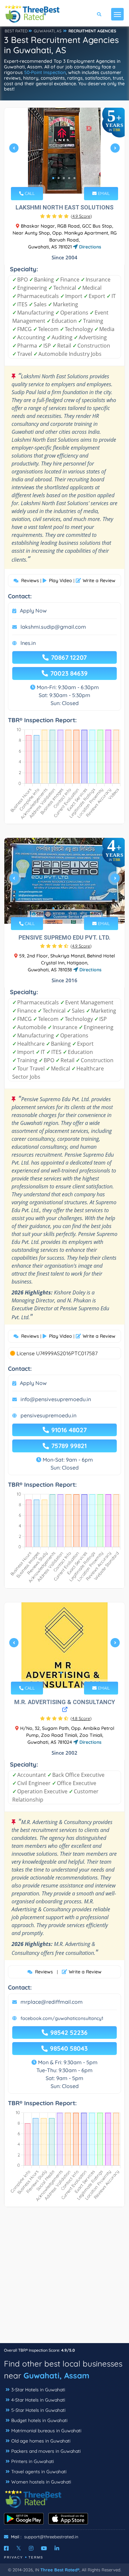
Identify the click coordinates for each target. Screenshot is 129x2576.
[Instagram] (31, 2548)
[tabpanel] (64, 151)
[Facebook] (6, 2548)
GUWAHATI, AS (48, 31)
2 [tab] (59, 178)
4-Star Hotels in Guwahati (38, 2400)
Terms (36, 2557)
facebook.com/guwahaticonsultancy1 (62, 2018)
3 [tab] (64, 178)
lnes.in (28, 643)
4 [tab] (69, 178)
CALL (29, 193)
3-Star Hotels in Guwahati (38, 2390)
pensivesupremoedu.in (48, 1415)
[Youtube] (44, 2548)
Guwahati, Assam (56, 2375)
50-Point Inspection (45, 72)
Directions (89, 247)
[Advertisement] (64, 2278)
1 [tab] (53, 178)
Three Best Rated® (60, 2570)
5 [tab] (74, 178)
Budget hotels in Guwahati (39, 2420)
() (81, 216)
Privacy (14, 2557)
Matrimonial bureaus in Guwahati (46, 2431)
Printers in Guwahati (33, 2461)
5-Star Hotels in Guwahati (38, 2410)
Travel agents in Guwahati (39, 2472)
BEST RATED (16, 31)
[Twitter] (19, 2548)
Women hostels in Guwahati (41, 2482)
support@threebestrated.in (51, 2537)
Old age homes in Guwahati (41, 2441)
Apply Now (33, 611)
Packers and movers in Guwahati (46, 2451)
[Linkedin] (57, 2548)
